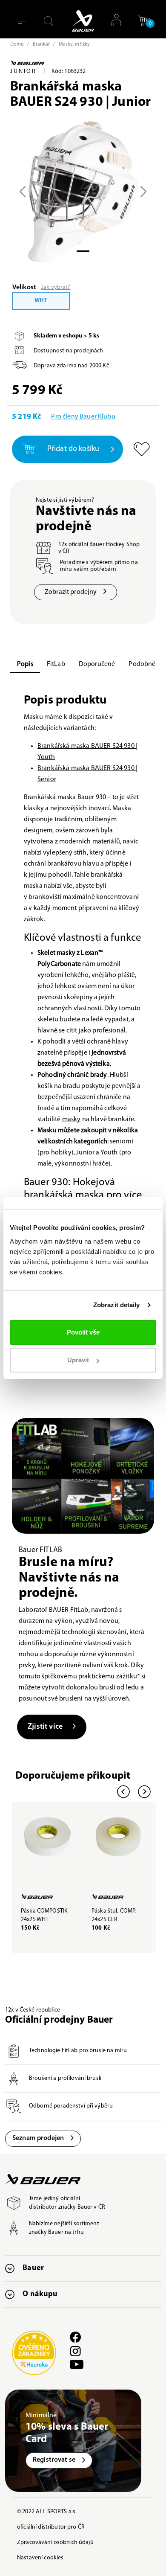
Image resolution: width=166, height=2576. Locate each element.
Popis (25, 664)
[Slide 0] (83, 251)
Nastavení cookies (40, 2558)
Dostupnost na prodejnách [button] (68, 351)
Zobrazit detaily (117, 1305)
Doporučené (97, 664)
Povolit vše (83, 1332)
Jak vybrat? (56, 287)
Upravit (78, 1360)
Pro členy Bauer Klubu (83, 417)
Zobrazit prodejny (71, 592)
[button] (143, 24)
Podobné (142, 664)
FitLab (56, 664)
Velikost (24, 288)
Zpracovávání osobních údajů (55, 2543)
